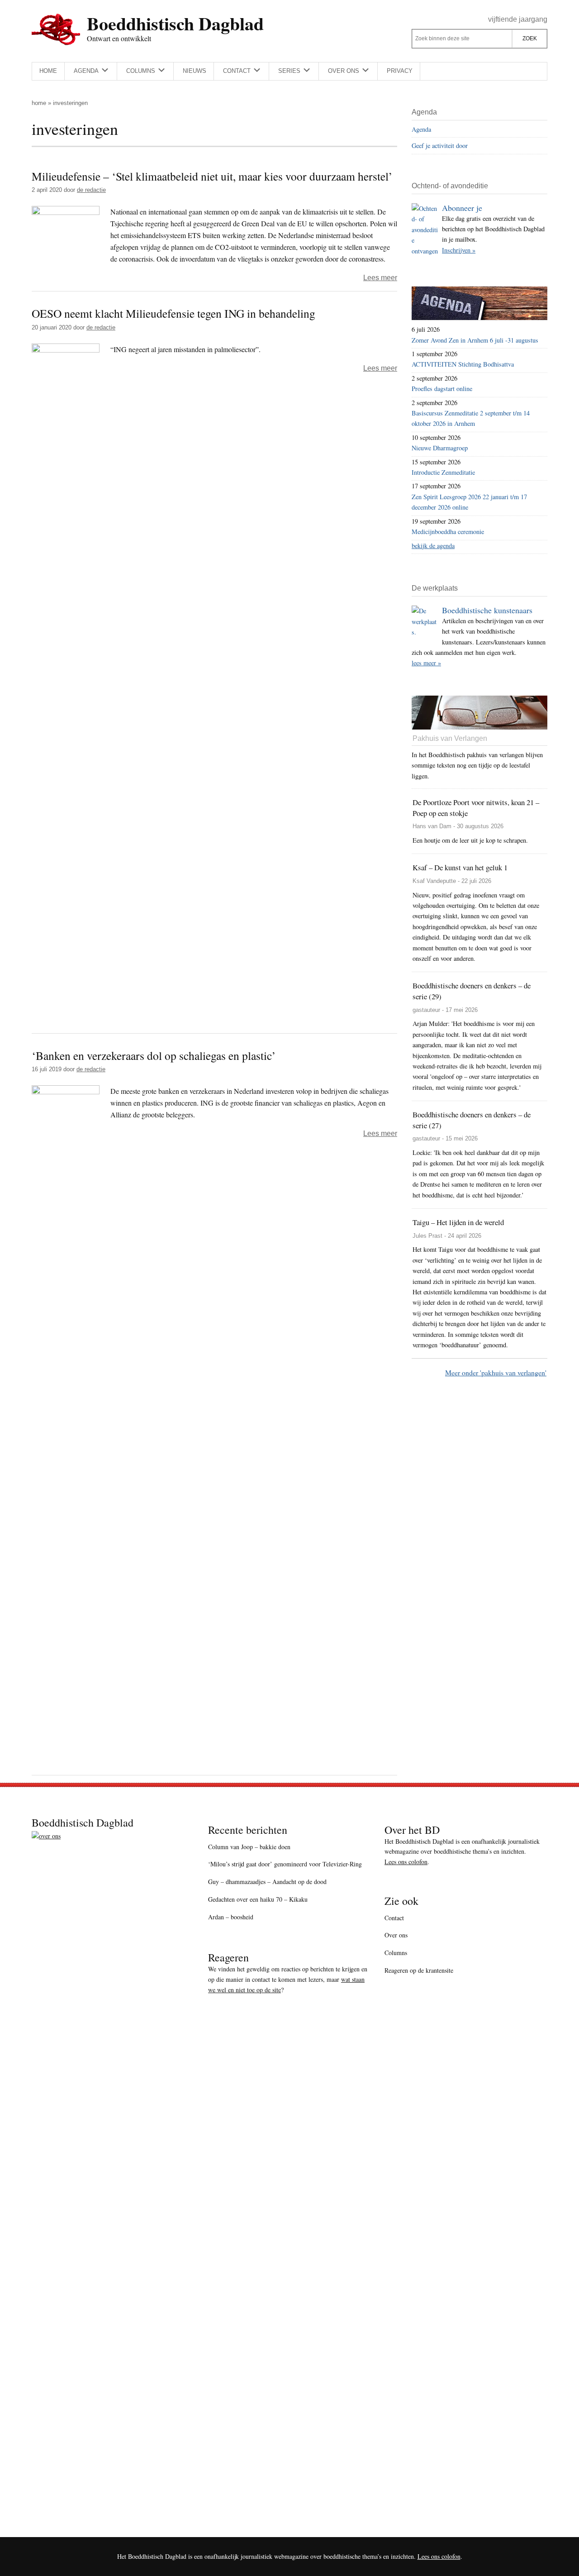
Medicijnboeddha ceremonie (448, 532)
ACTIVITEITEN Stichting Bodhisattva (463, 364)
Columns (396, 1953)
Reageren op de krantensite (419, 1970)
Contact (394, 1918)
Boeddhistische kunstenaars (487, 610)
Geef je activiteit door (440, 145)
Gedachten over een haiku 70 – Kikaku (258, 1899)
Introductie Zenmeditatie (443, 472)
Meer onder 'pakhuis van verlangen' (496, 1372)
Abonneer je (462, 208)
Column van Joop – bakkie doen (249, 1847)
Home (39, 103)
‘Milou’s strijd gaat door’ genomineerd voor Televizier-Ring (285, 1864)
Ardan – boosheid (231, 1917)
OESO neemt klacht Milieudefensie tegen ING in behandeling (173, 313)
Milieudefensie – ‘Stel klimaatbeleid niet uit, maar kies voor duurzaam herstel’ (212, 176)
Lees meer (380, 278)
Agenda (421, 129)
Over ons (396, 1935)
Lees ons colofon (406, 1862)
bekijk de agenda (433, 546)
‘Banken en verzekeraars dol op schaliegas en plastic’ (154, 1055)
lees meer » (426, 663)
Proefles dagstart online (442, 389)
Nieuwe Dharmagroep (440, 448)
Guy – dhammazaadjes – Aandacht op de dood (267, 1882)
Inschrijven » (459, 250)
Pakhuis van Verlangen (450, 738)
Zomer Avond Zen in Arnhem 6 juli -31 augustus (475, 340)
